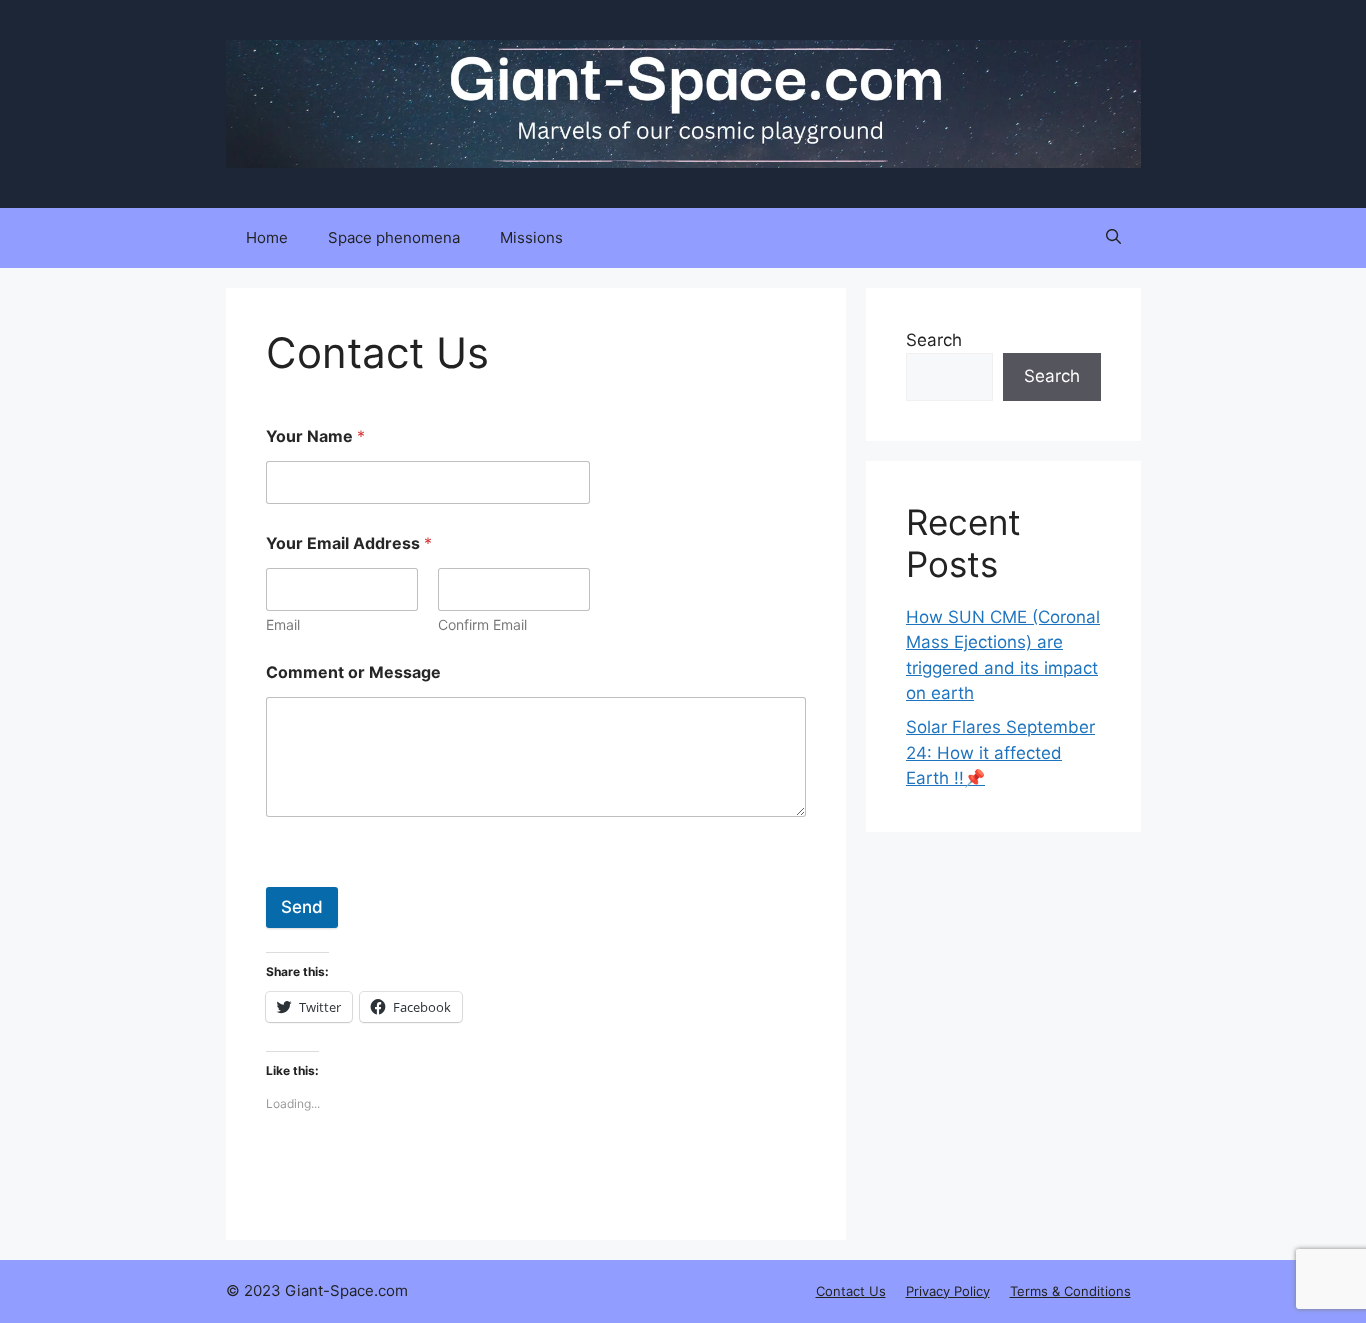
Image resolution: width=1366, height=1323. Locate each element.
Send (302, 907)
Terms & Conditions (1070, 1291)
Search (934, 340)
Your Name (315, 436)
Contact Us (851, 1291)
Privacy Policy (948, 1291)
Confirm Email (482, 624)
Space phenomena (394, 237)
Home (267, 237)
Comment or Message (353, 672)
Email (283, 624)
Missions (531, 237)
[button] (1113, 238)
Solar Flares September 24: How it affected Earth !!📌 (1000, 752)
